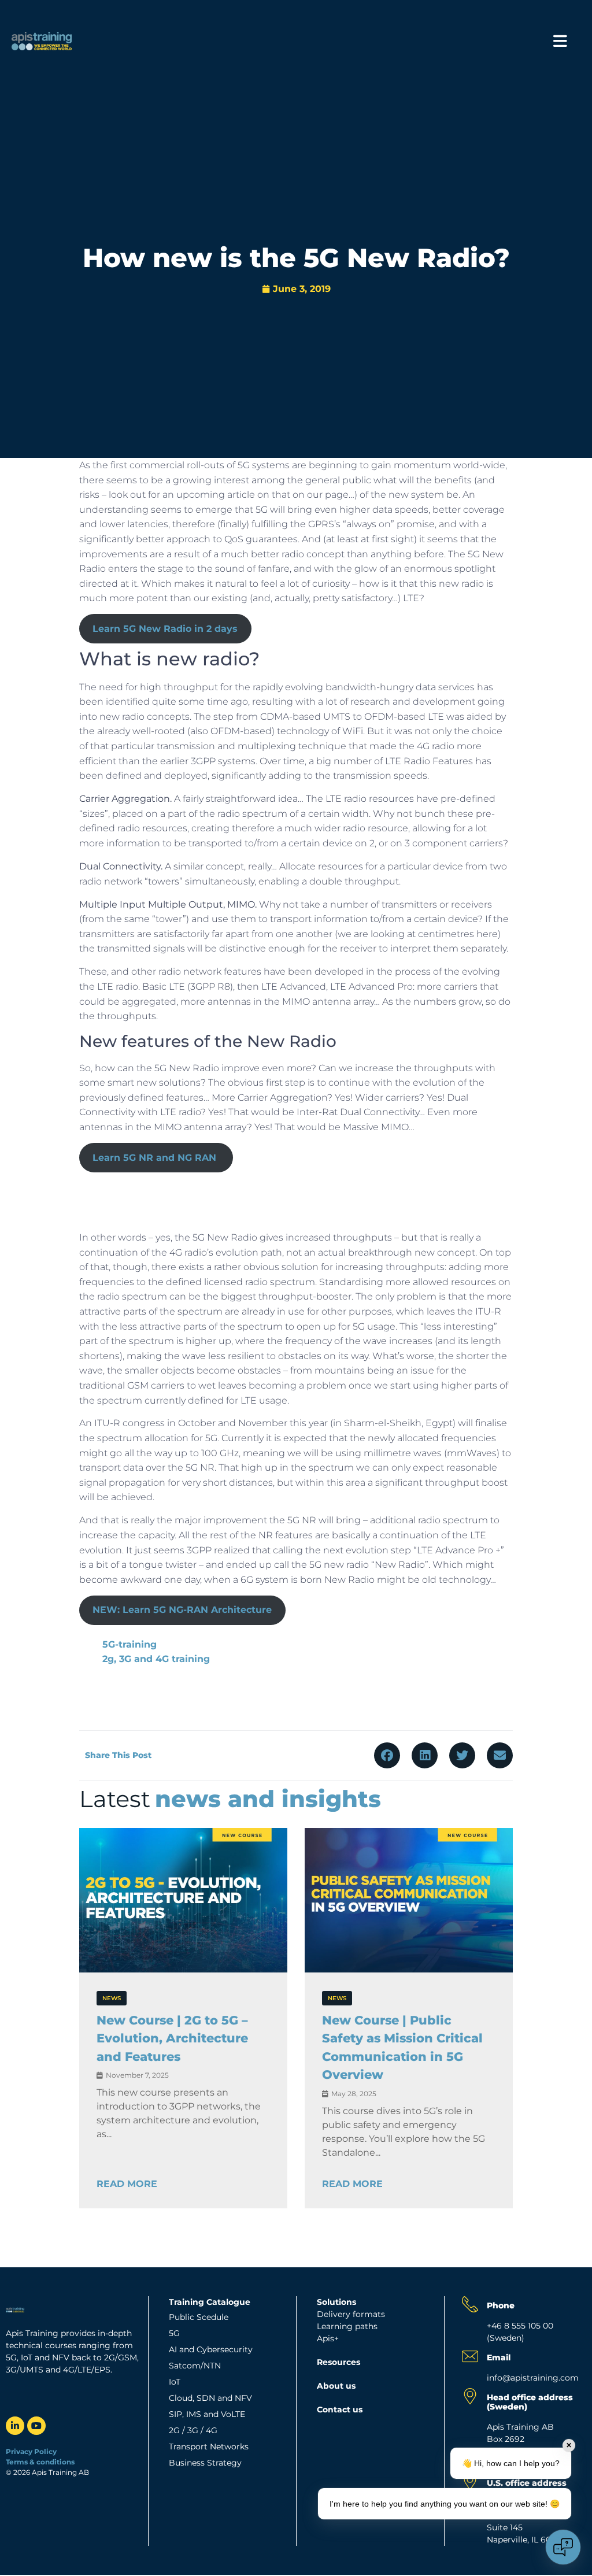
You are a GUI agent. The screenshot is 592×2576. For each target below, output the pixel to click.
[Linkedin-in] (15, 2426)
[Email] (470, 2356)
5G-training (129, 1644)
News (112, 1998)
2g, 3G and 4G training (156, 1659)
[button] (387, 1755)
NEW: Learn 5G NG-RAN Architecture (182, 1610)
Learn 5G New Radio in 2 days (165, 629)
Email (499, 2357)
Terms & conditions (41, 2462)
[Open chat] (563, 2547)
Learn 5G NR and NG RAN (156, 1158)
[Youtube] (36, 2426)
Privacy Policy (31, 2451)
